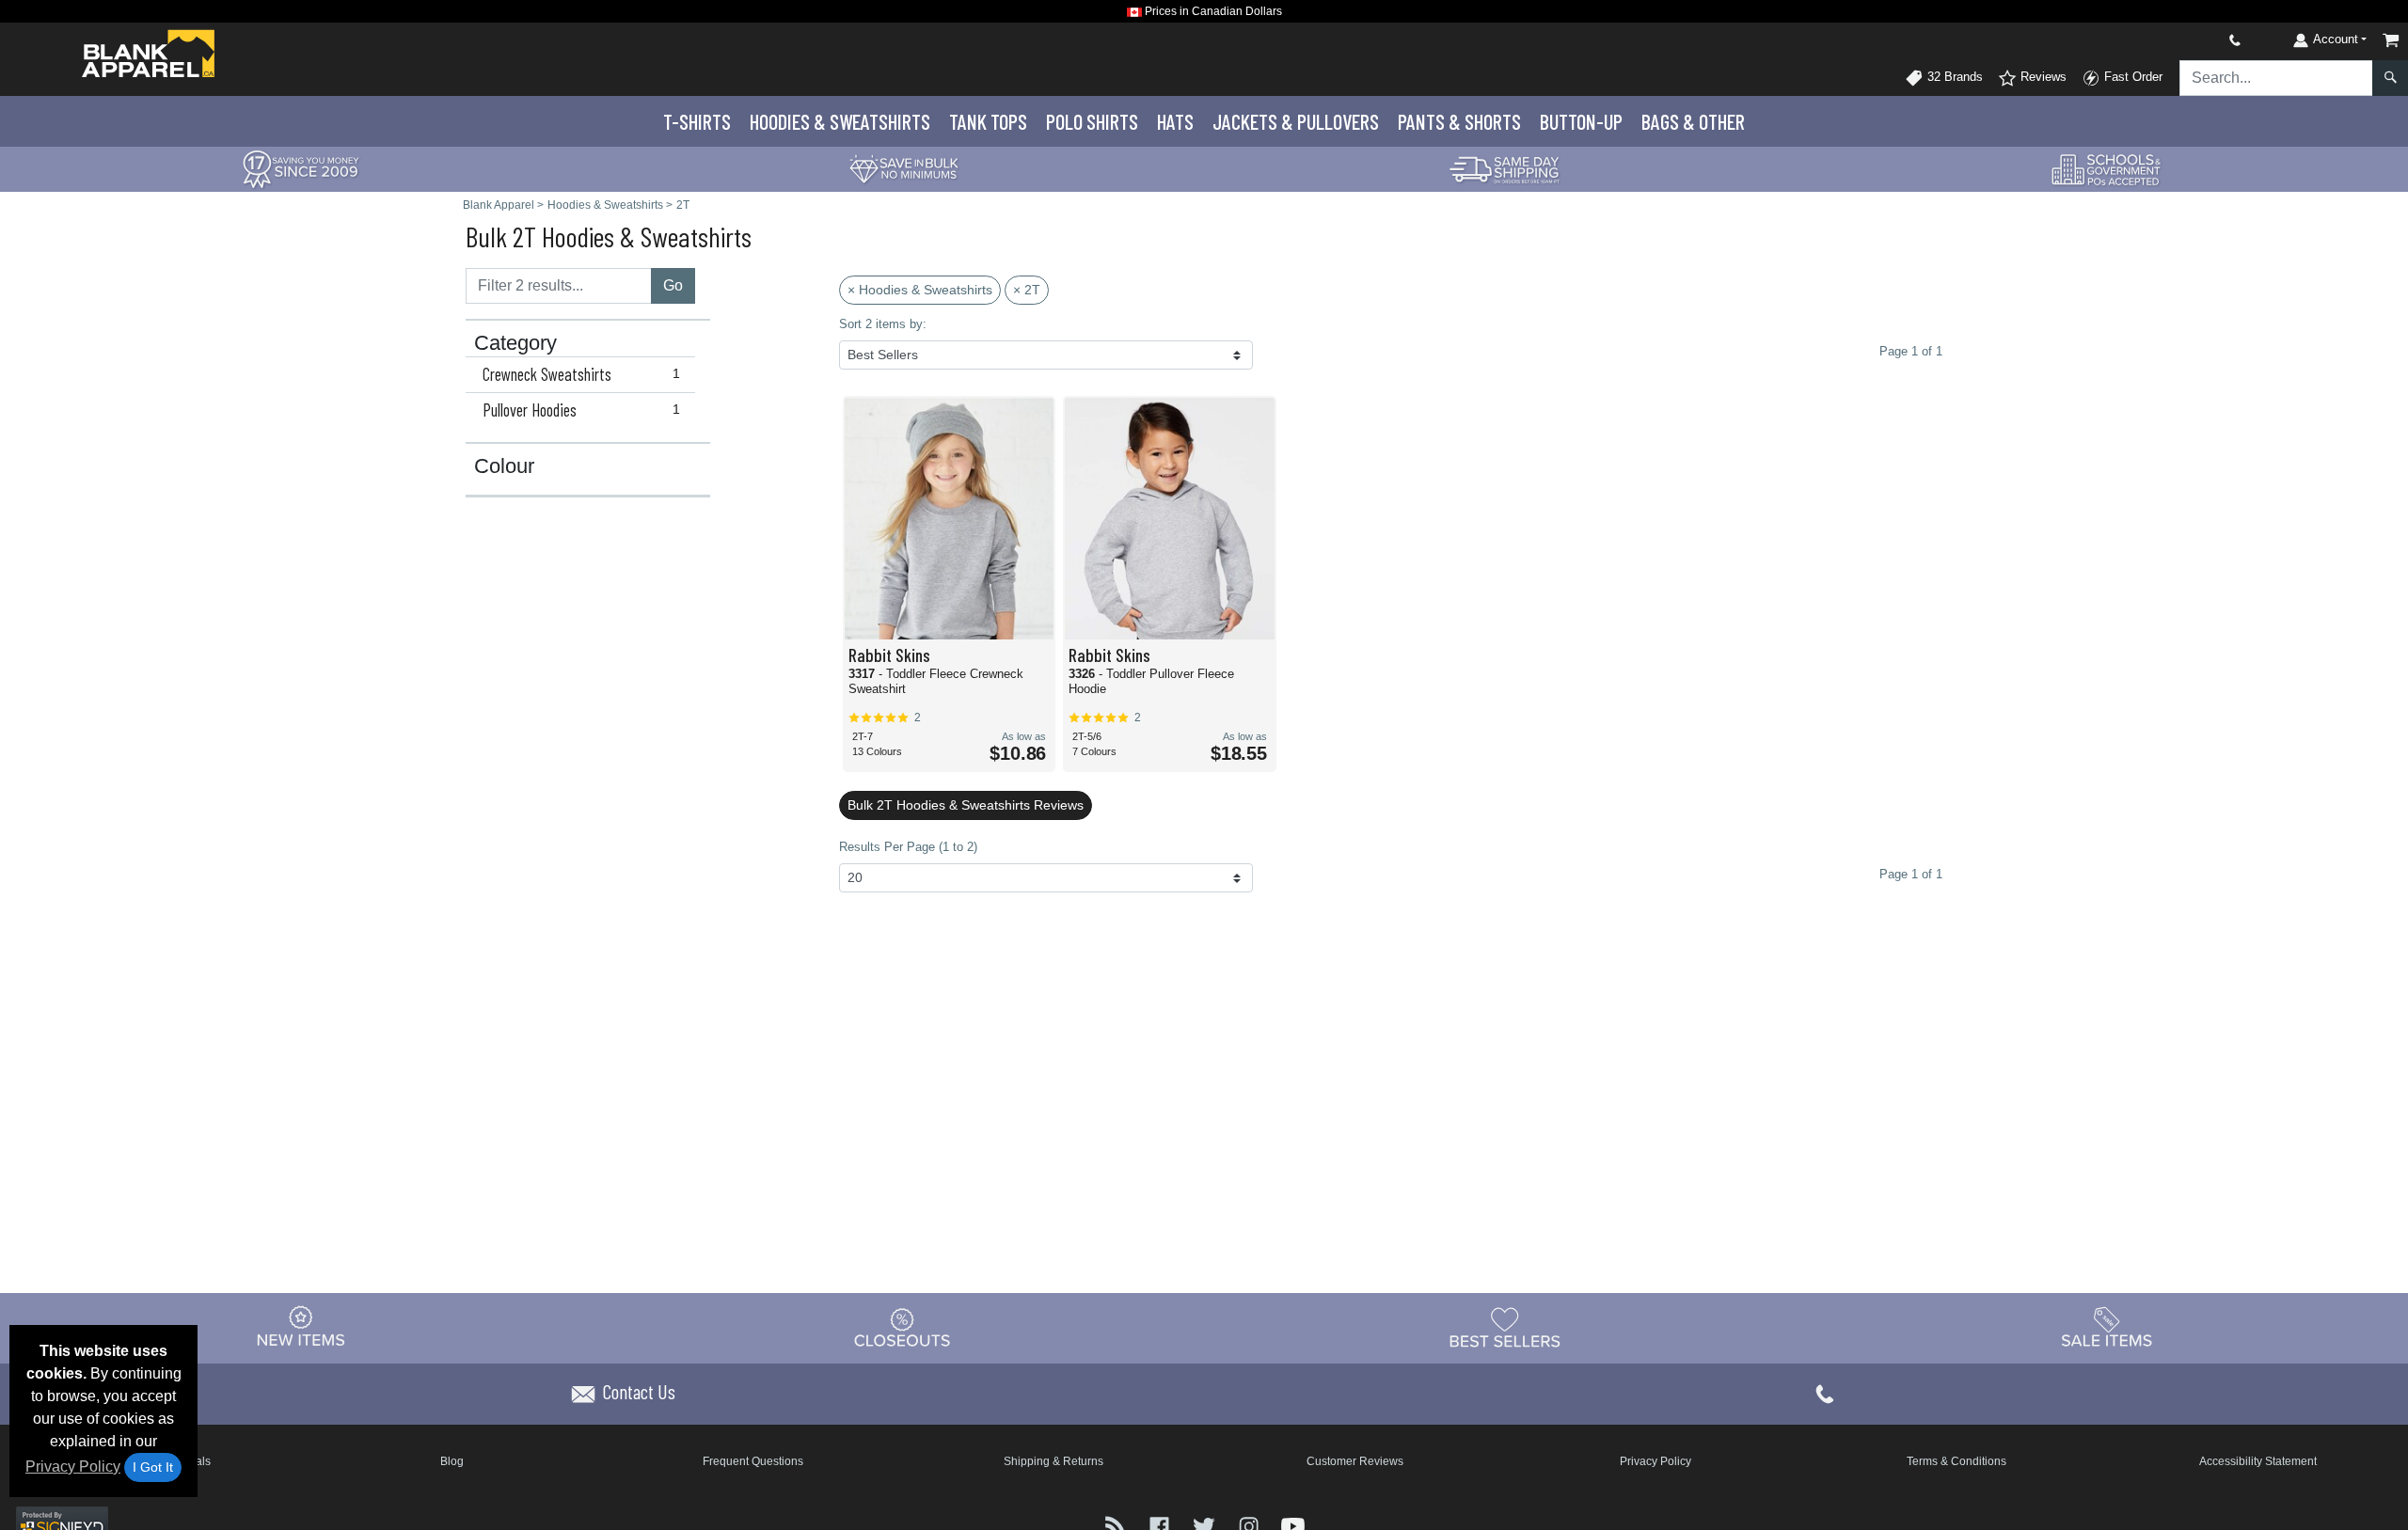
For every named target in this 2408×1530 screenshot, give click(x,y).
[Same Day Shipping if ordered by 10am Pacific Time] (1505, 168)
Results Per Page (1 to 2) (908, 847)
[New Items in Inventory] (301, 1327)
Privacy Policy (73, 1467)
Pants (1459, 121)
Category (515, 343)
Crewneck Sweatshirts (581, 374)
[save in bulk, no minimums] (903, 168)
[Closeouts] (903, 1327)
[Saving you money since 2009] (301, 168)
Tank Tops (988, 121)
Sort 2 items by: (883, 324)
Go (673, 285)
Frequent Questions (753, 1461)
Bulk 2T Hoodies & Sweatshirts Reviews (966, 805)
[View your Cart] (2391, 40)
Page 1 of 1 (1911, 874)
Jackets (1296, 121)
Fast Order (2131, 77)
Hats (1175, 121)
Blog (452, 1461)
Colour (504, 466)
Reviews (2042, 77)
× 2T (1027, 290)
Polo (1092, 121)
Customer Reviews (1355, 1461)
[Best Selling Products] (1505, 1327)
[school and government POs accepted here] (2107, 169)
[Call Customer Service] (2191, 40)
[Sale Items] (2107, 1327)
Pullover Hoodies (581, 410)
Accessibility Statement (2258, 1461)
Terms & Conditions (1956, 1461)
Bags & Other (1693, 121)
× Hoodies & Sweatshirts (920, 290)
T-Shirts (697, 121)
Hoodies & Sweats (840, 121)
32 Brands (1953, 77)
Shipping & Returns (1053, 1461)
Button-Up (1581, 121)
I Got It (153, 1467)
